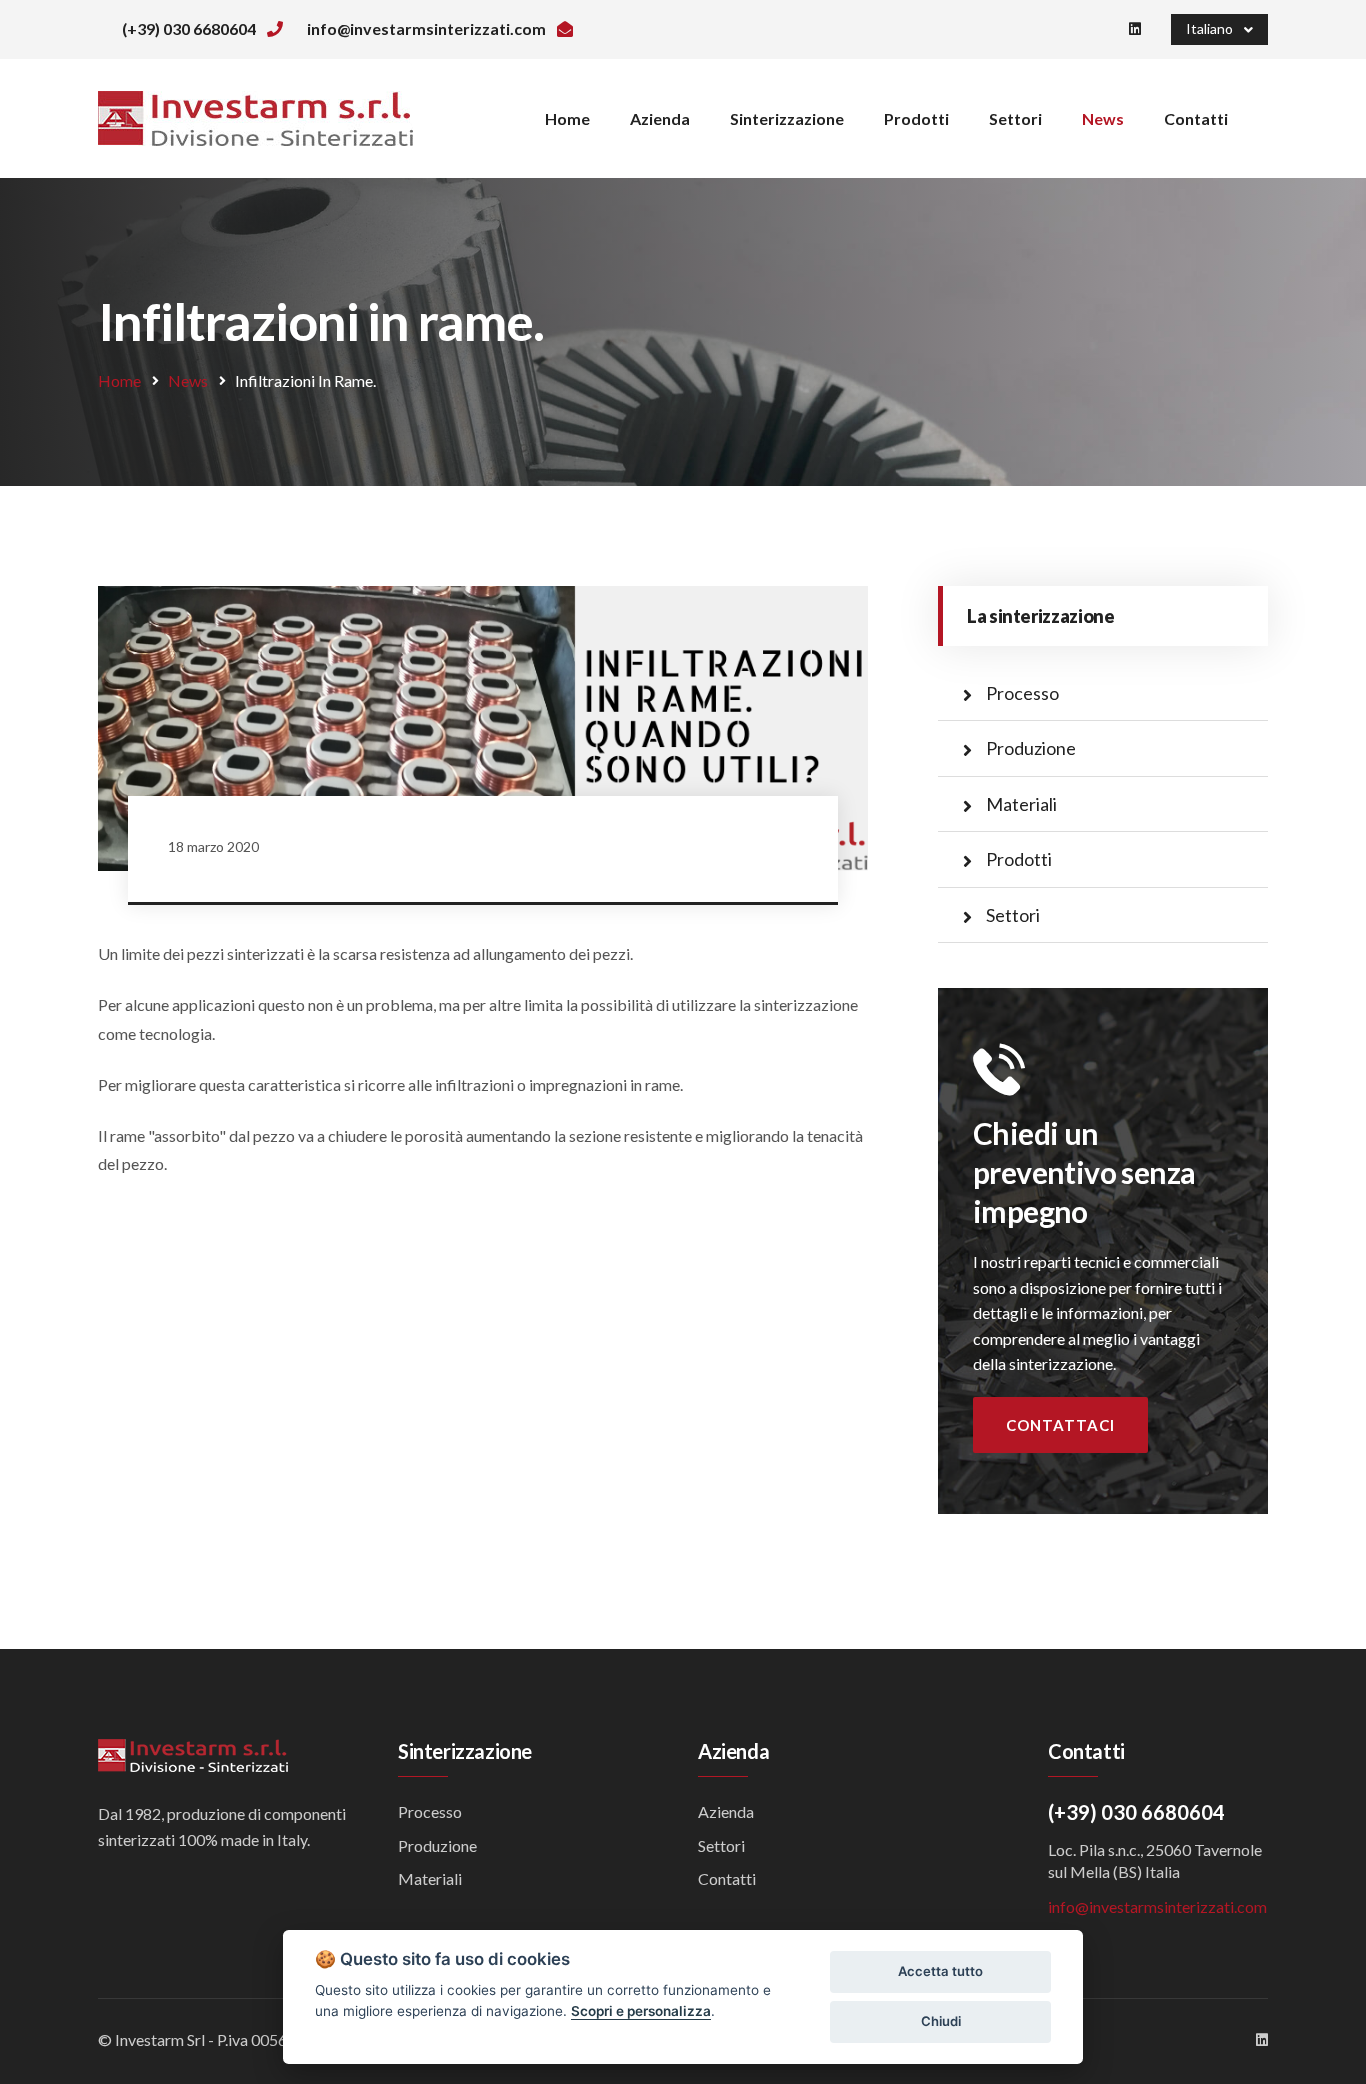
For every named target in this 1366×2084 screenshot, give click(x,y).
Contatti (1196, 118)
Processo (1022, 693)
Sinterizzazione (787, 118)
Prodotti (916, 118)
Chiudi (941, 2021)
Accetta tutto (940, 1971)
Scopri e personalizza (641, 2011)
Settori (1015, 118)
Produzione (1031, 748)
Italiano (1212, 28)
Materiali (1021, 804)
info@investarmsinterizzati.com (1157, 1906)
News (1103, 118)
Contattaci (1060, 1425)
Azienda (660, 118)
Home (567, 118)
